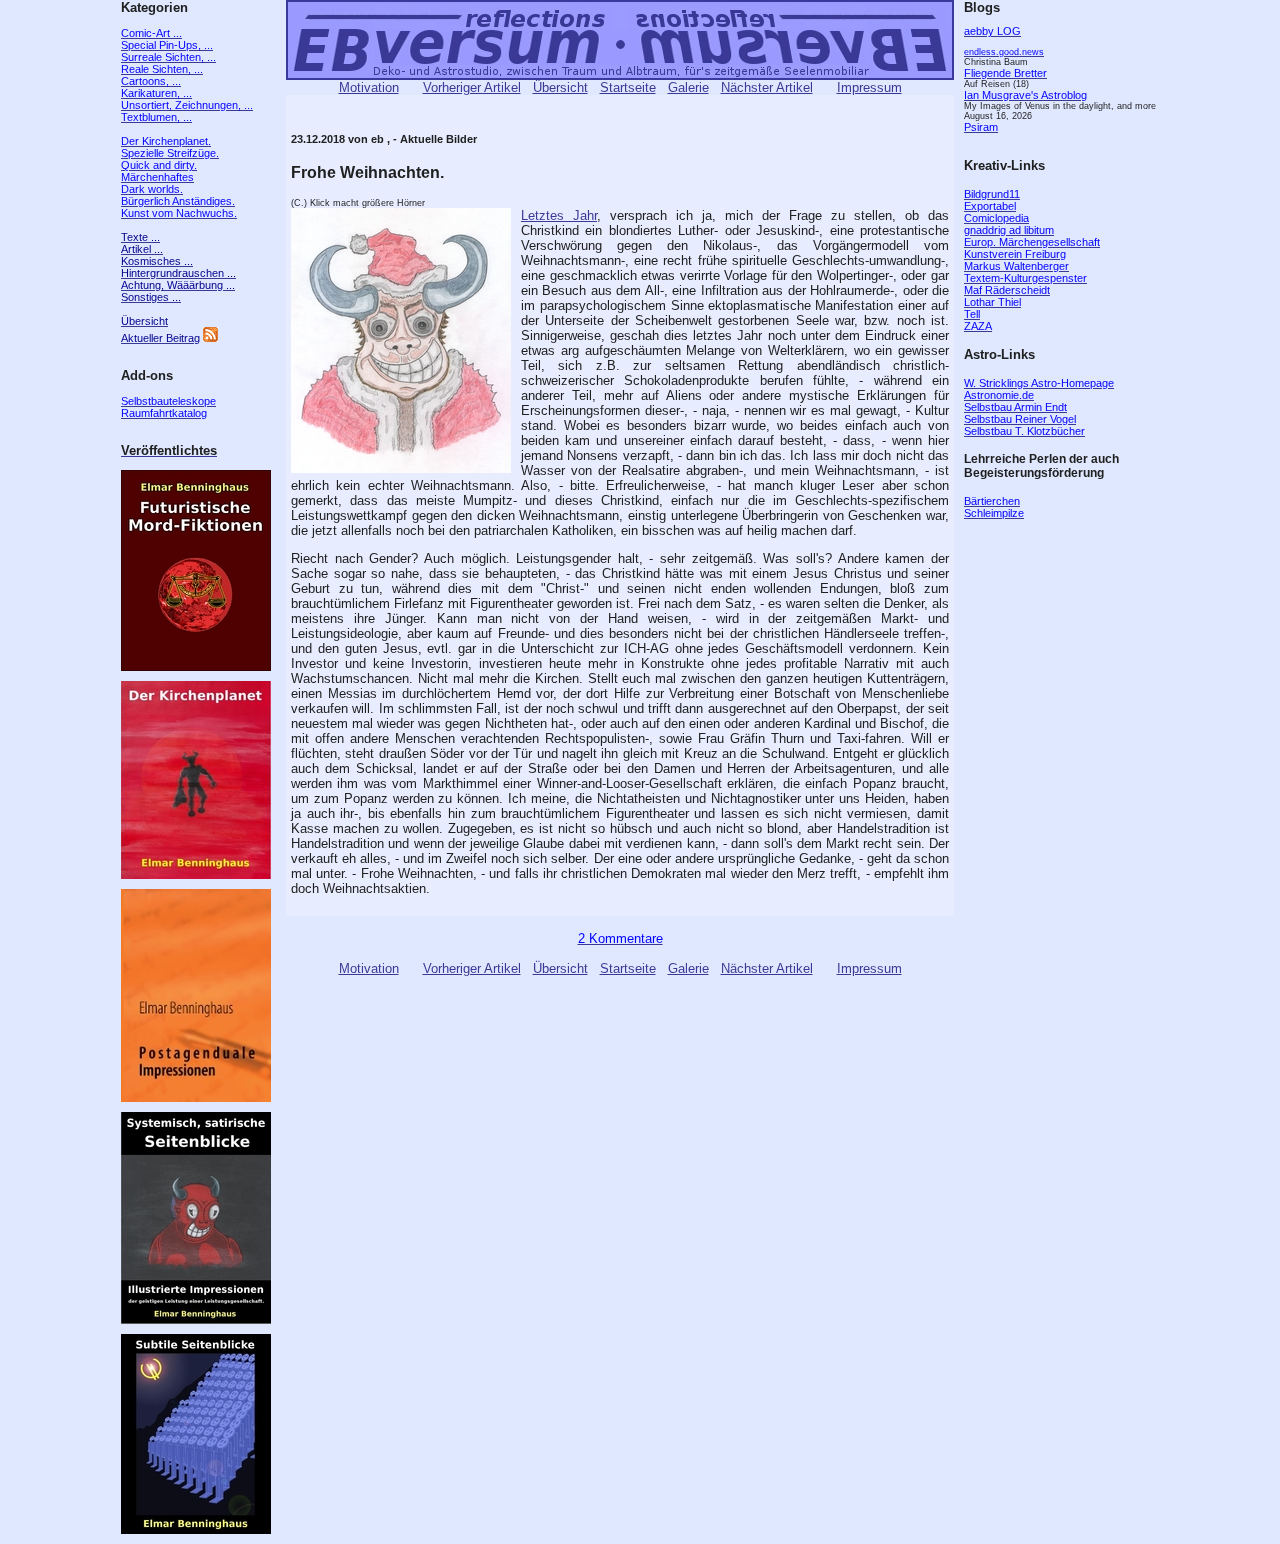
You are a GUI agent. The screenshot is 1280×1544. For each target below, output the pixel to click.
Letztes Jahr (559, 215)
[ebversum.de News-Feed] (210, 338)
